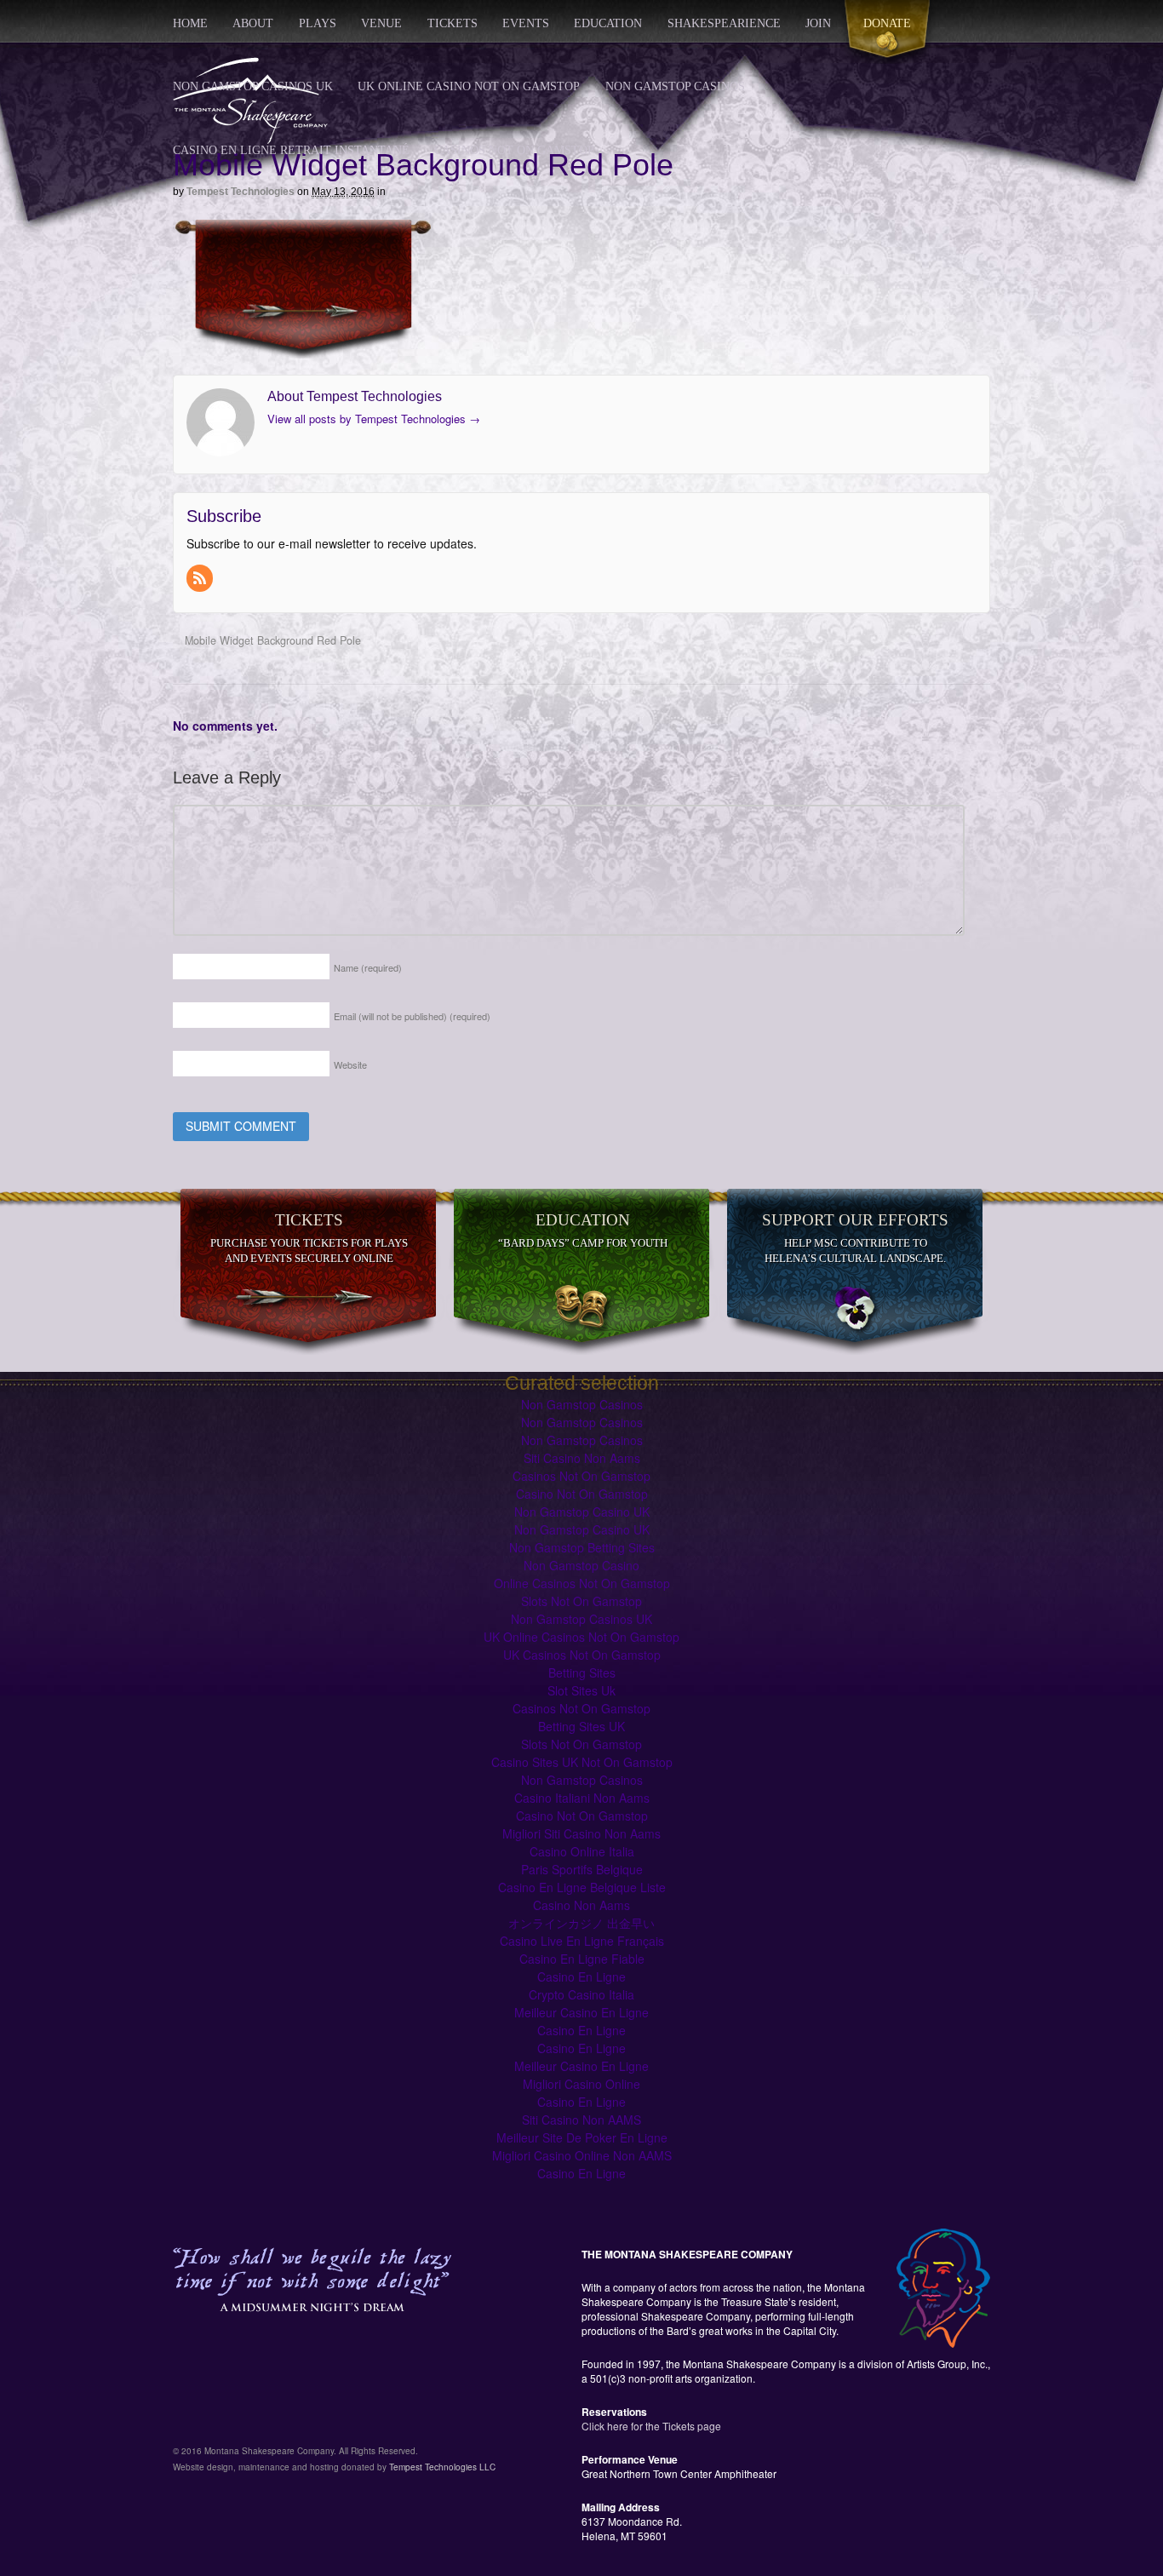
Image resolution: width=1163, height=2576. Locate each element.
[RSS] (201, 578)
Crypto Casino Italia (581, 1994)
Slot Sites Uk (581, 1690)
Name (368, 967)
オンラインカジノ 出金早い (581, 1923)
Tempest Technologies (241, 192)
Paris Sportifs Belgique (582, 1869)
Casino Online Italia (582, 1851)
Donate (887, 23)
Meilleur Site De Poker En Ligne (582, 2137)
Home (190, 23)
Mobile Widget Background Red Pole (271, 640)
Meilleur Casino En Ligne (581, 2012)
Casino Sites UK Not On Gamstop (582, 1762)
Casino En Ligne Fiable (582, 1959)
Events (526, 23)
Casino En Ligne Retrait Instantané (291, 150)
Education (608, 23)
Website (350, 1064)
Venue (381, 23)
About (253, 23)
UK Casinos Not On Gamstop (582, 1655)
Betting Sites (582, 1672)
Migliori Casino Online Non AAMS (582, 2155)
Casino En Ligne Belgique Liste (582, 1887)
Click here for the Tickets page (651, 2426)
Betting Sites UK (581, 1726)
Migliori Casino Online (581, 2084)
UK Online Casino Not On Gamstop (469, 86)
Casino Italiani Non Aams (582, 1798)
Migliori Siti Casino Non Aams (581, 1833)
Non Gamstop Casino (581, 1565)
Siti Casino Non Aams (582, 1458)
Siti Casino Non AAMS (581, 2120)
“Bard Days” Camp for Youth (583, 1243)
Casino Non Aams (581, 1905)
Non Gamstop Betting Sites (582, 1547)
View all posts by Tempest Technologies (374, 419)
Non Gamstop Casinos (675, 86)
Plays (318, 23)
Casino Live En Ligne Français (582, 1941)
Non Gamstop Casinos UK (253, 86)
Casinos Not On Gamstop (514, 150)
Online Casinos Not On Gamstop (582, 1583)
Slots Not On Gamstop (581, 1601)
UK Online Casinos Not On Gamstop (581, 1637)
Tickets (453, 23)
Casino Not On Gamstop (582, 1494)
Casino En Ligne (581, 1976)
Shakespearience (724, 23)
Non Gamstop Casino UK (582, 1512)
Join (818, 23)
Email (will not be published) (412, 1016)
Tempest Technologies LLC (442, 2467)
